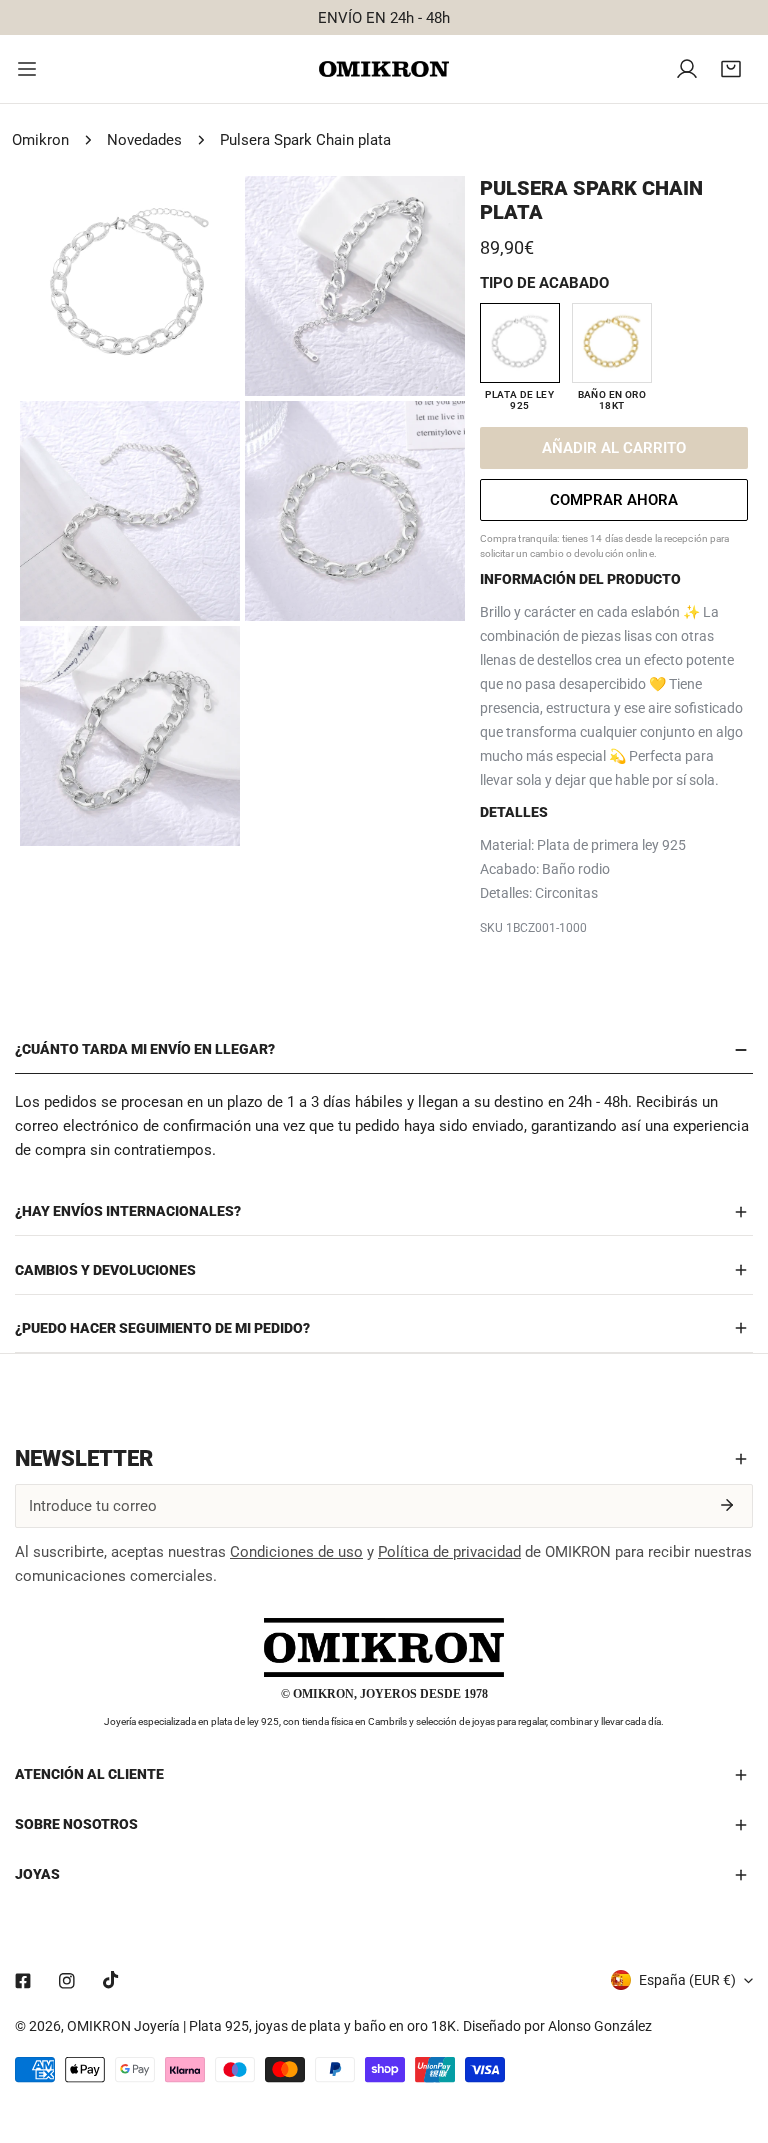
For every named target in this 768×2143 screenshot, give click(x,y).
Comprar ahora (614, 500)
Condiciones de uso (296, 1552)
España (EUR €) (687, 1980)
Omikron (40, 140)
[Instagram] (67, 1981)
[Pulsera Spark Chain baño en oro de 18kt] (612, 343)
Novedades (144, 140)
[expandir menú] (27, 69)
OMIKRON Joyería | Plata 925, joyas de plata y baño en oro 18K (261, 2026)
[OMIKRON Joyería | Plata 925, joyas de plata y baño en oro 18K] (384, 69)
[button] (731, 69)
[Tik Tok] (111, 1980)
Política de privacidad (449, 1552)
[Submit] (727, 1505)
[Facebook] (23, 1981)
